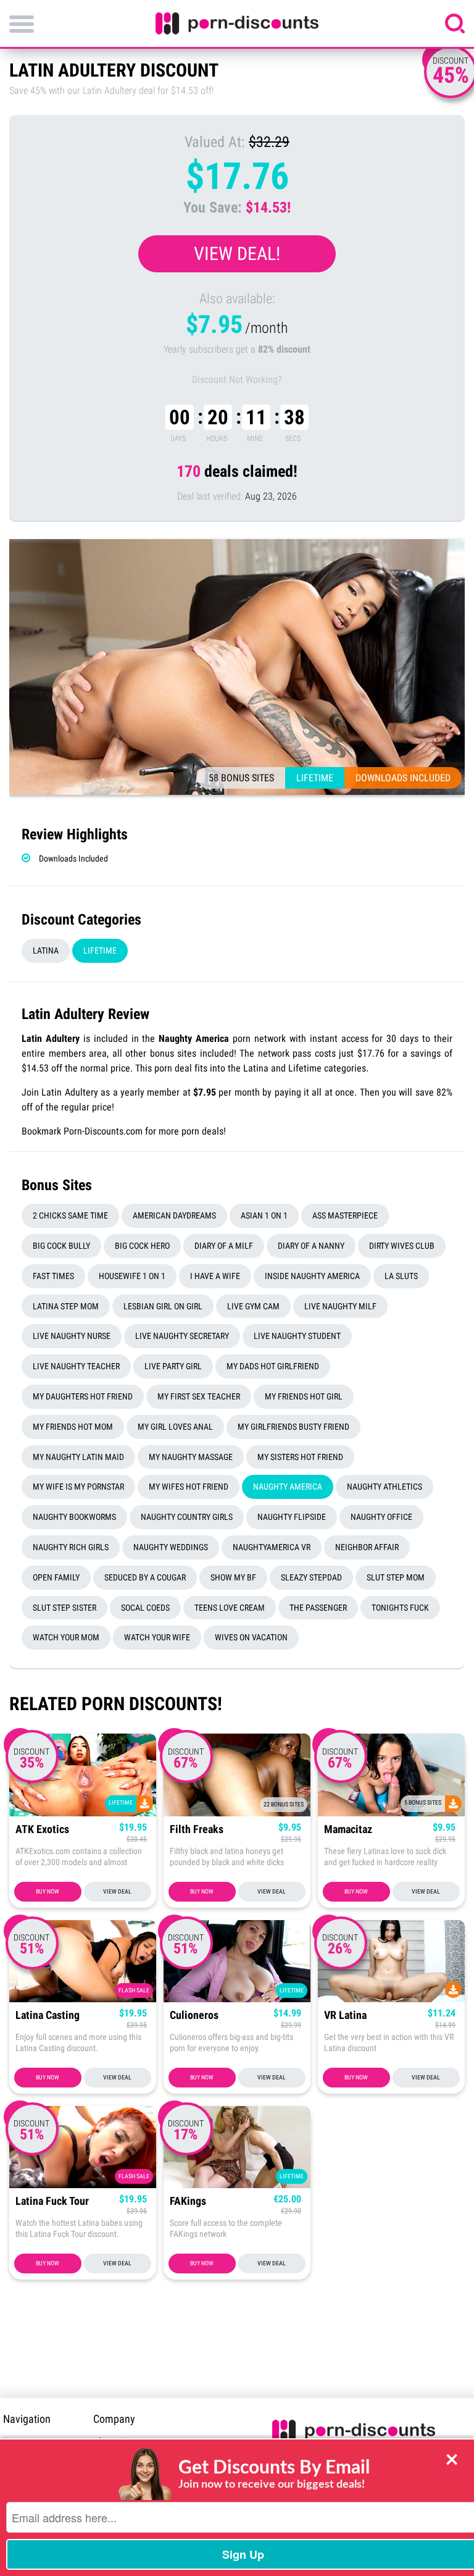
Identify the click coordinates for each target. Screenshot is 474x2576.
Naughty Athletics (385, 1487)
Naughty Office (381, 1517)
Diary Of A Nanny (311, 1246)
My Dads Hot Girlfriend (273, 1366)
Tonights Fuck (400, 1608)
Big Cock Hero (142, 1246)
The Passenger (318, 1608)
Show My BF (233, 1577)
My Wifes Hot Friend (189, 1487)
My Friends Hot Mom (73, 1427)
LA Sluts (401, 1276)
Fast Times (53, 1276)
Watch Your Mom (66, 1637)
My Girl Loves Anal (175, 1427)
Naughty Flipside (292, 1517)
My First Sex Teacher (199, 1396)
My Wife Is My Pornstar (78, 1487)
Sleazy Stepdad (311, 1577)
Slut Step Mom (396, 1577)
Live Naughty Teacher (76, 1366)
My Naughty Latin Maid (78, 1457)
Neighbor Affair (367, 1547)
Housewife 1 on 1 (132, 1276)
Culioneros (194, 2016)
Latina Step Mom (66, 1306)
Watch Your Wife (157, 1637)
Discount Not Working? (237, 380)
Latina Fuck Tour (52, 2201)
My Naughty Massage (191, 1457)
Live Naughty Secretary (182, 1336)
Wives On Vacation (251, 1637)
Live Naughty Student (297, 1336)
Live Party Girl (173, 1366)
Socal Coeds (145, 1608)
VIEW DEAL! (237, 254)
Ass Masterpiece (345, 1215)
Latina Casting (48, 2016)
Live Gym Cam (253, 1306)
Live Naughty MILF (340, 1306)
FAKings (188, 2201)
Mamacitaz (348, 1830)
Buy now (48, 1891)
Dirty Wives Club (402, 1246)
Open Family (56, 1577)
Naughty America (288, 1487)
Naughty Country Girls (187, 1517)
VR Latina (345, 2016)
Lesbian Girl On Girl (163, 1306)
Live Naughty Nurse (72, 1336)
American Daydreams (174, 1215)
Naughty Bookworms (74, 1517)
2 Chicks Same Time (70, 1215)
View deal (117, 1891)
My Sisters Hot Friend (300, 1457)
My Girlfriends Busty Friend (293, 1427)
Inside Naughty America (312, 1276)
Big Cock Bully (61, 1246)
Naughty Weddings (171, 1547)
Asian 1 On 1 (264, 1215)
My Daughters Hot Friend (83, 1396)
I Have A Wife (215, 1276)
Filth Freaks (197, 1830)
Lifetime (100, 950)
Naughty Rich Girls (71, 1547)
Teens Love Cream (230, 1608)
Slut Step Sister (64, 1608)
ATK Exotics (42, 1830)
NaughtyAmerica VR (272, 1547)
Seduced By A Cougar (145, 1577)
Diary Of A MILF (224, 1246)
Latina (46, 950)
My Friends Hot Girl (304, 1396)
